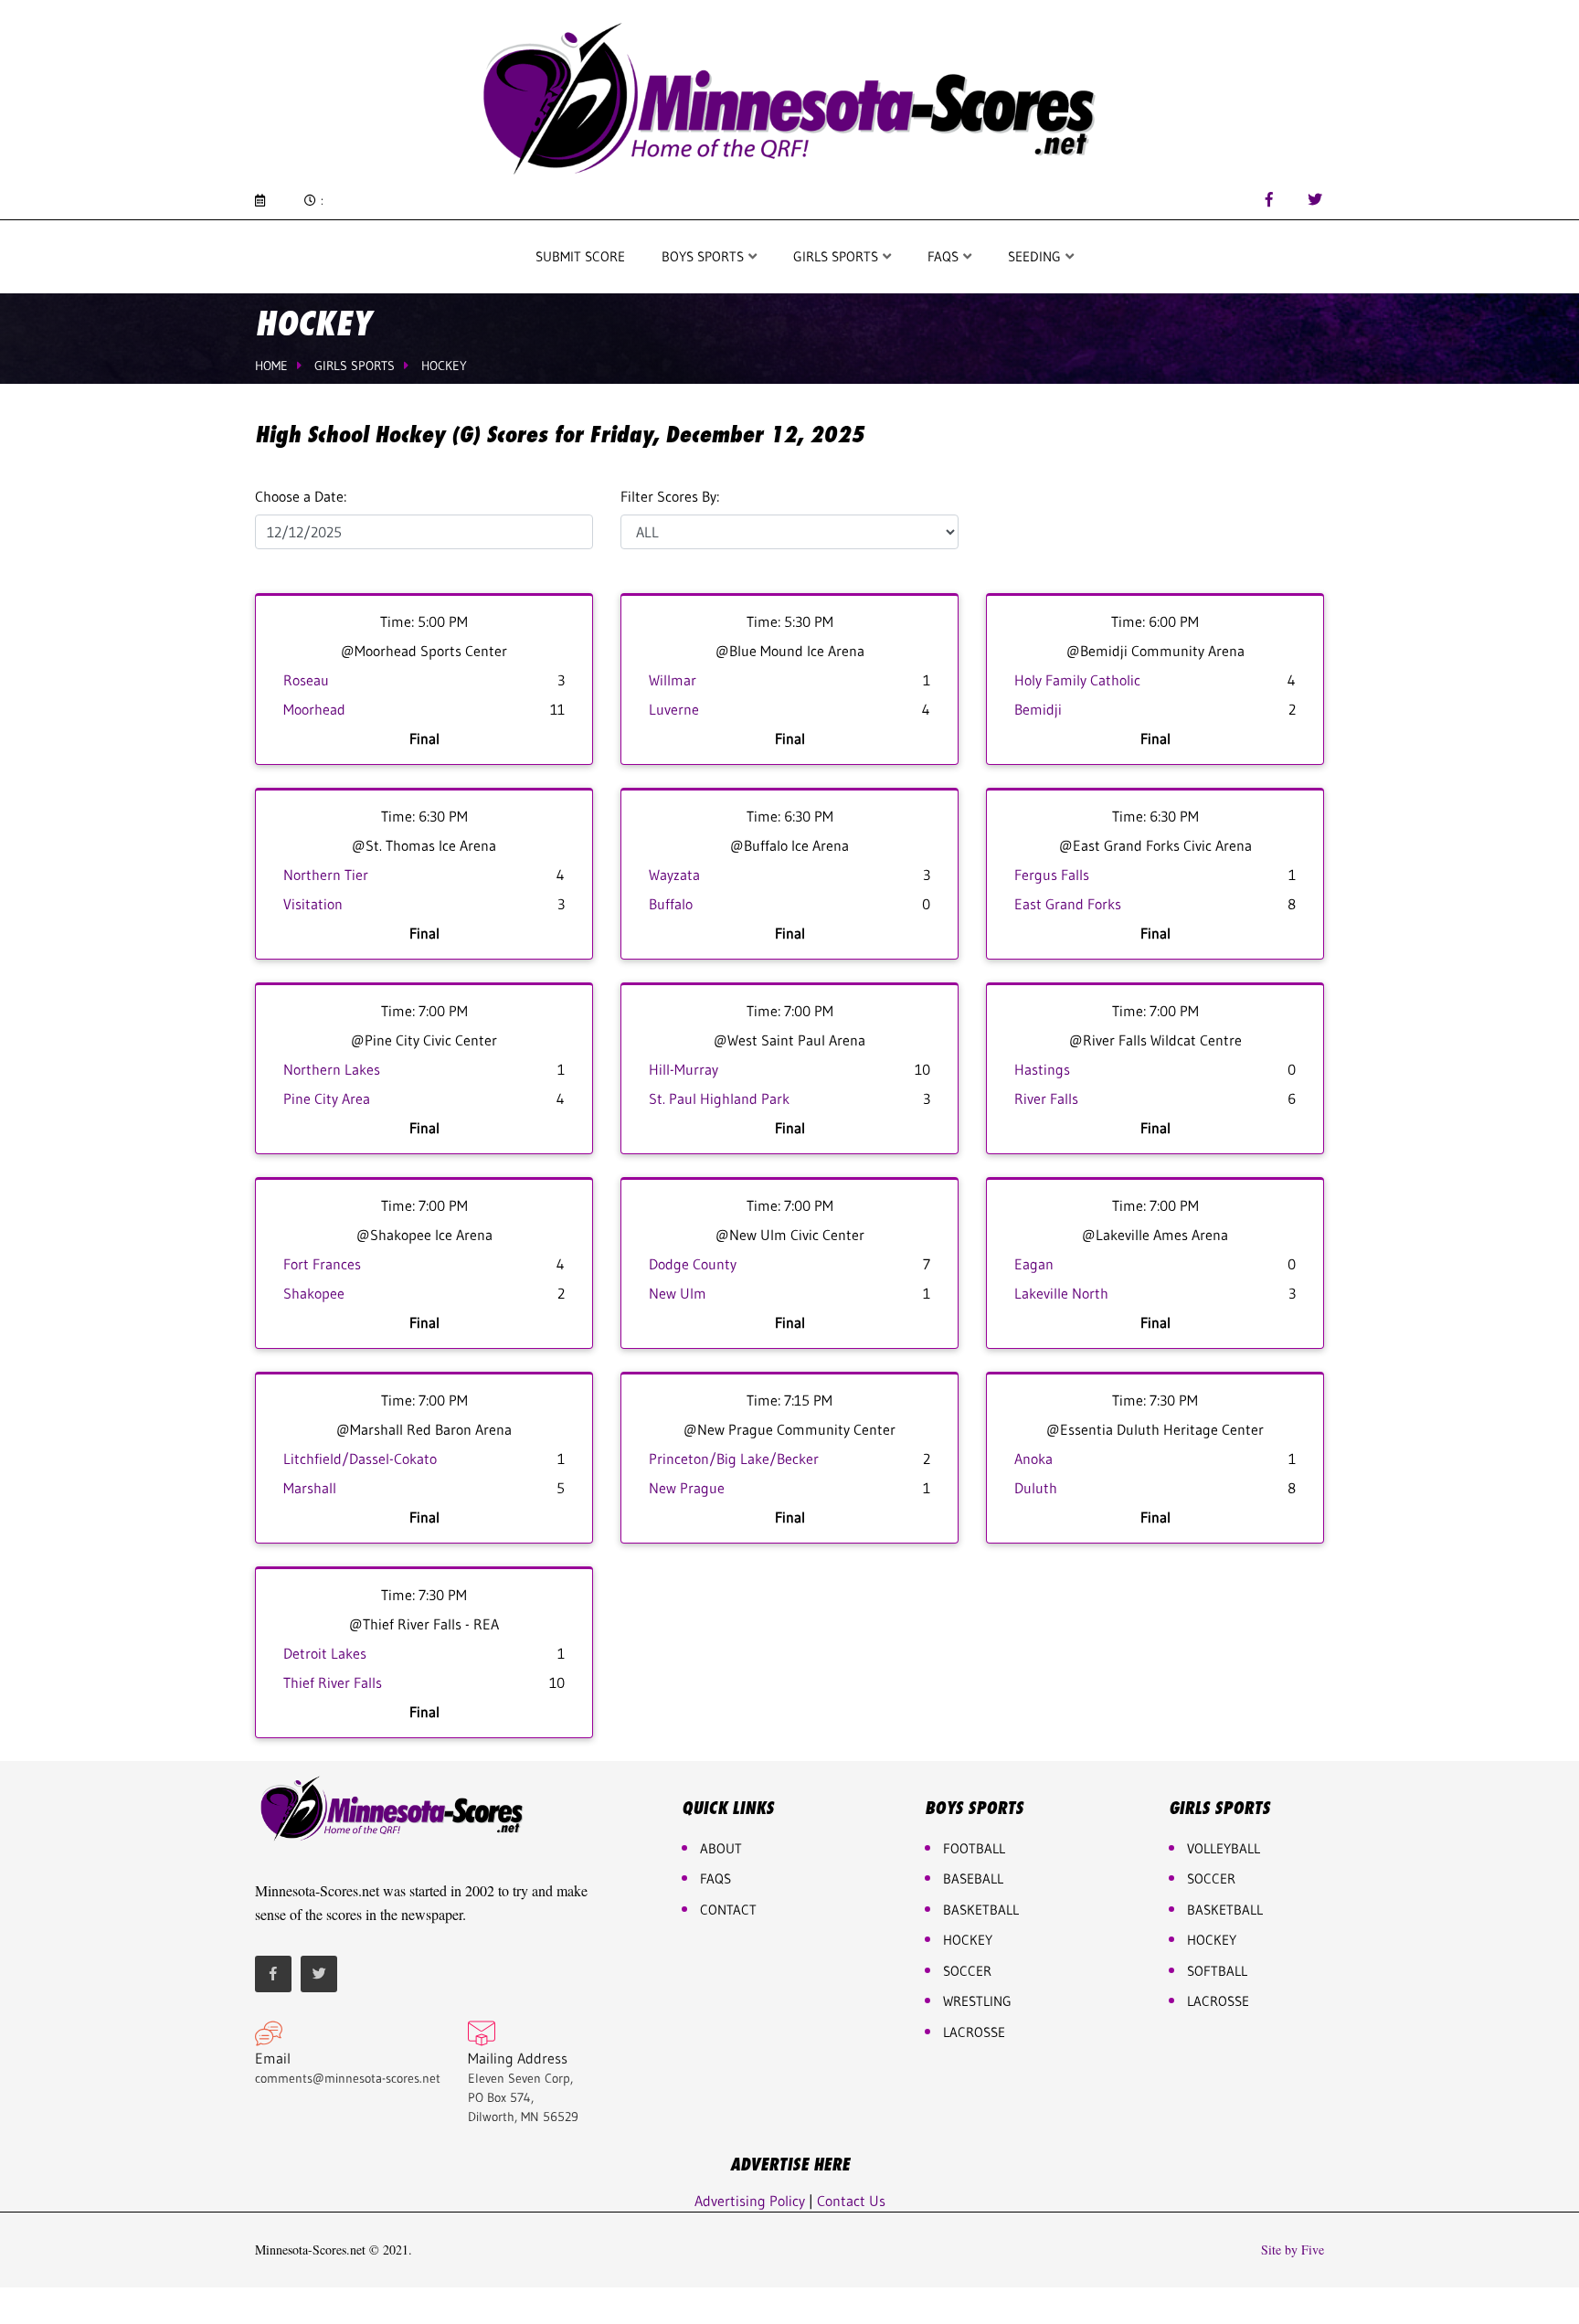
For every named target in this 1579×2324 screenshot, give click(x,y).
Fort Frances (322, 1264)
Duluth (1036, 1488)
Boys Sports (705, 256)
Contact (728, 1910)
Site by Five (1293, 2250)
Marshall (310, 1488)
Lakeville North (1061, 1293)
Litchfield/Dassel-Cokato (360, 1459)
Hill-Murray (684, 1069)
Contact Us (851, 2201)
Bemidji (1038, 709)
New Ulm (678, 1293)
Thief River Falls (333, 1682)
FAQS (945, 256)
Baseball (973, 1878)
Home (271, 366)
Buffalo (671, 904)
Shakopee (314, 1293)
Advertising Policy (750, 2201)
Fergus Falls (1052, 875)
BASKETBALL (981, 1910)
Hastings (1042, 1069)
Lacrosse (974, 2032)
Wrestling (977, 2001)
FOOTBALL (974, 1848)
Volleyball (1224, 1848)
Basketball (1225, 1910)
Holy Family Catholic (1077, 680)
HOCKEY (968, 1940)
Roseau (306, 680)
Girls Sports (837, 256)
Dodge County (693, 1264)
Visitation (313, 904)
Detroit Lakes (325, 1653)
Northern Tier (326, 875)
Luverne (674, 709)
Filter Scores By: (670, 496)
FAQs (715, 1878)
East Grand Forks (1068, 904)
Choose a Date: (301, 496)
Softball (1217, 1971)
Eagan (1034, 1264)
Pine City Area (327, 1098)
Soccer (967, 1971)
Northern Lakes (332, 1069)
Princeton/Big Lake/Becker (734, 1459)
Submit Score (580, 256)
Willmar (673, 680)
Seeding (1036, 256)
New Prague (687, 1488)
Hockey (444, 366)
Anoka (1033, 1459)
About (721, 1848)
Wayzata (674, 875)
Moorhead (314, 709)
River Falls (1046, 1098)
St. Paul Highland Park (719, 1098)
